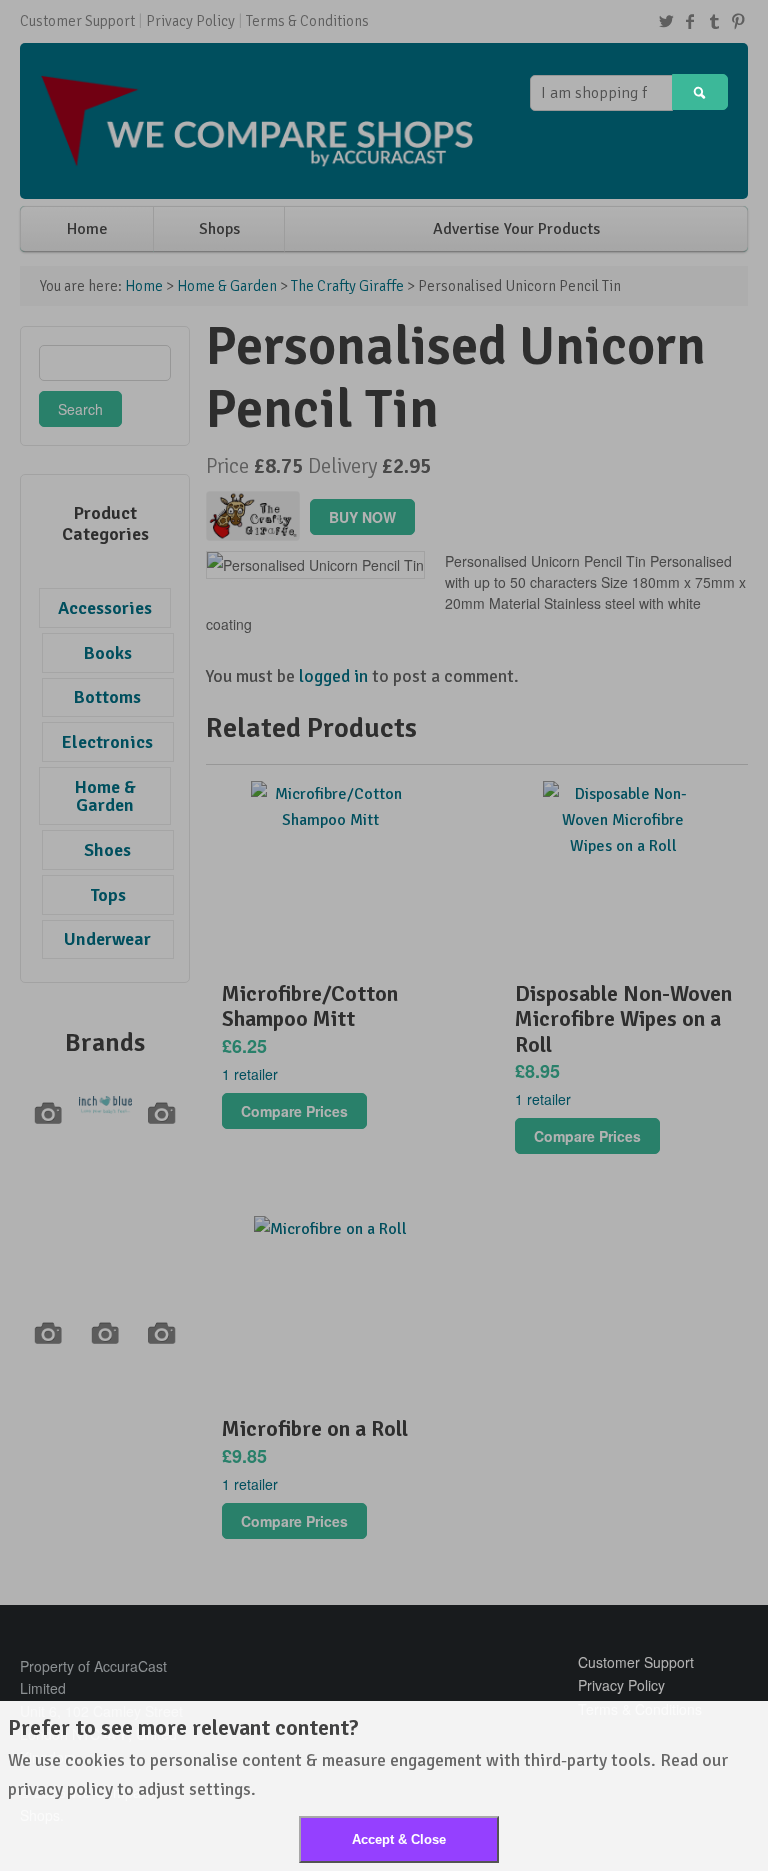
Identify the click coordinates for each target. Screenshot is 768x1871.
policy (90, 1789)
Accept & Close (399, 1839)
